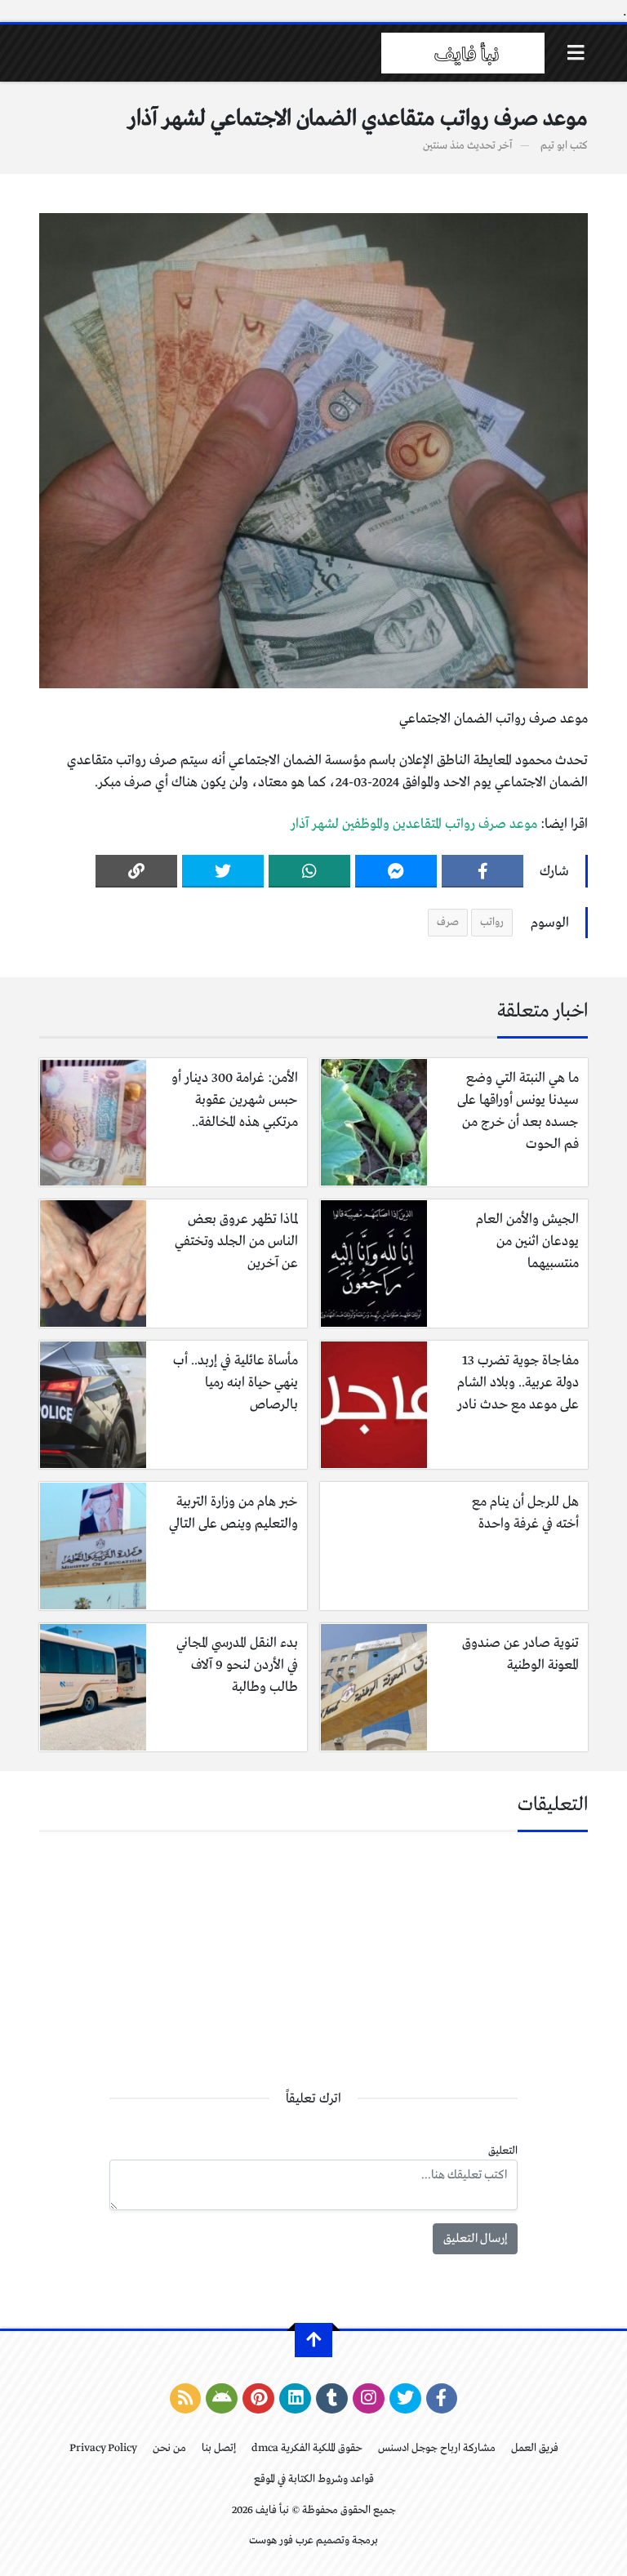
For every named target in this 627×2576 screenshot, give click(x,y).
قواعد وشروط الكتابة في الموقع (314, 2479)
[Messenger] (396, 871)
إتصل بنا (219, 2448)
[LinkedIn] (295, 2399)
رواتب (492, 922)
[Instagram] (369, 2399)
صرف (448, 922)
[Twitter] (223, 871)
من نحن (169, 2448)
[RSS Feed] (186, 2399)
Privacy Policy (103, 2448)
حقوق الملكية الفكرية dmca (307, 2448)
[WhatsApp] (309, 871)
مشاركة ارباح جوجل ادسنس (437, 2448)
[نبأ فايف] (463, 53)
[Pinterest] (258, 2399)
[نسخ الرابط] (136, 871)
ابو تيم (554, 146)
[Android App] (222, 2399)
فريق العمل (535, 2448)
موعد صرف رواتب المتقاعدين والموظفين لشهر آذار (414, 824)
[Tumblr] (332, 2399)
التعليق (503, 2151)
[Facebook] (482, 871)
